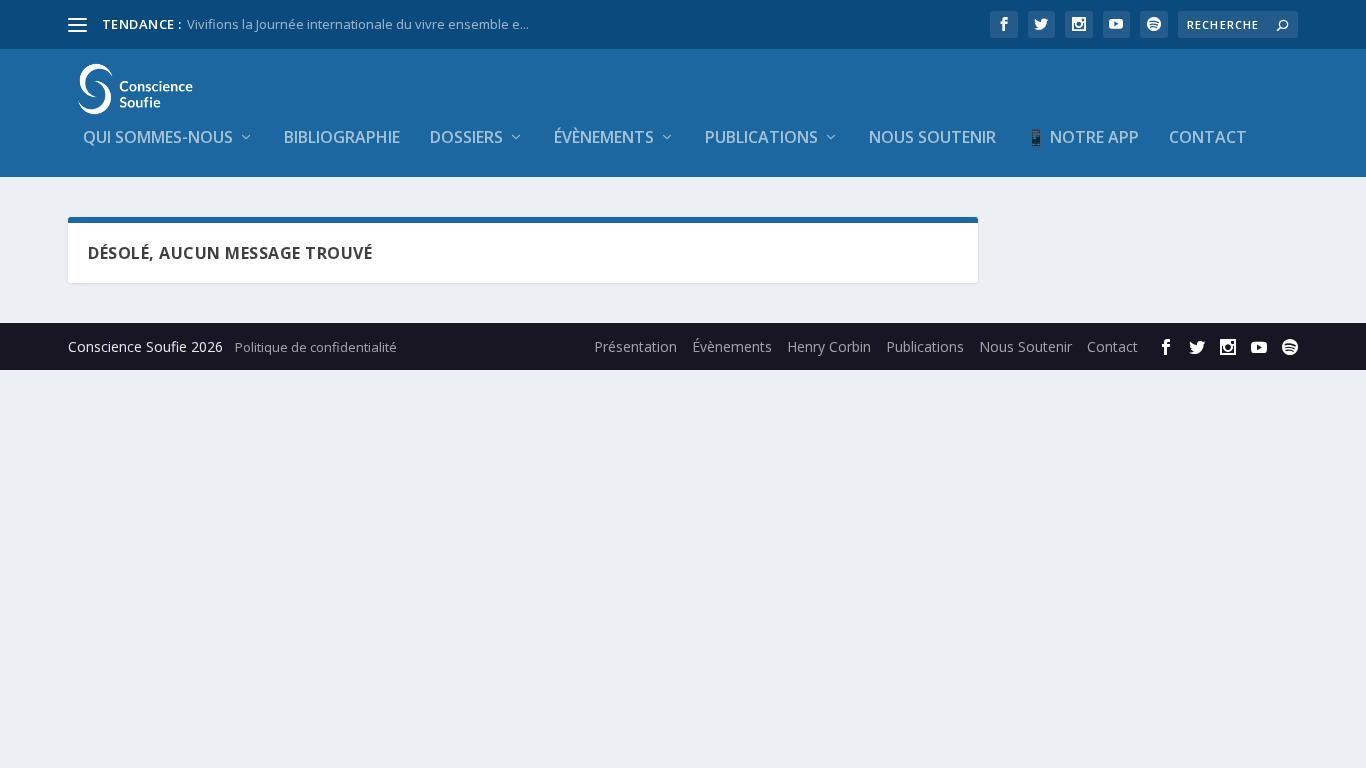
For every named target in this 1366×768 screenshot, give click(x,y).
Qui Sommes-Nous (158, 138)
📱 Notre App (1082, 138)
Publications (761, 138)
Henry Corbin (829, 346)
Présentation (635, 346)
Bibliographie (342, 138)
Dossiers (466, 138)
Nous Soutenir (932, 138)
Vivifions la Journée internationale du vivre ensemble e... (358, 24)
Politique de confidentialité (316, 347)
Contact (1208, 138)
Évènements (604, 138)
